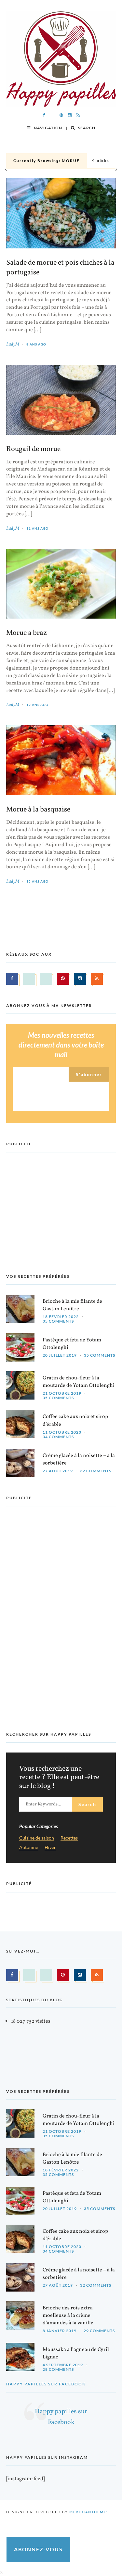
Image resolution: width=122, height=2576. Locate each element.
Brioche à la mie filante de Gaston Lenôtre (72, 1305)
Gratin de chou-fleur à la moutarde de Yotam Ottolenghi (79, 1382)
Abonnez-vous (38, 2549)
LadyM (13, 344)
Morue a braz (27, 633)
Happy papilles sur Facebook (46, 2384)
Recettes (69, 1838)
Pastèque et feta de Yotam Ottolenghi (72, 1344)
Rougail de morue (33, 449)
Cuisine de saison (37, 1838)
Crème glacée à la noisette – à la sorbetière (79, 1459)
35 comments (58, 1321)
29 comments (99, 2331)
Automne (29, 1847)
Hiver (50, 1847)
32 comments (96, 1471)
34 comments (58, 1437)
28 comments (58, 2369)
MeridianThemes (89, 2512)
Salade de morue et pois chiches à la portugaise (60, 268)
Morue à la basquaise (38, 810)
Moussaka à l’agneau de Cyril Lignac (76, 2353)
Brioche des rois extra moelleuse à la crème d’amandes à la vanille (68, 2316)
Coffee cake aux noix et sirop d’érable (75, 1420)
